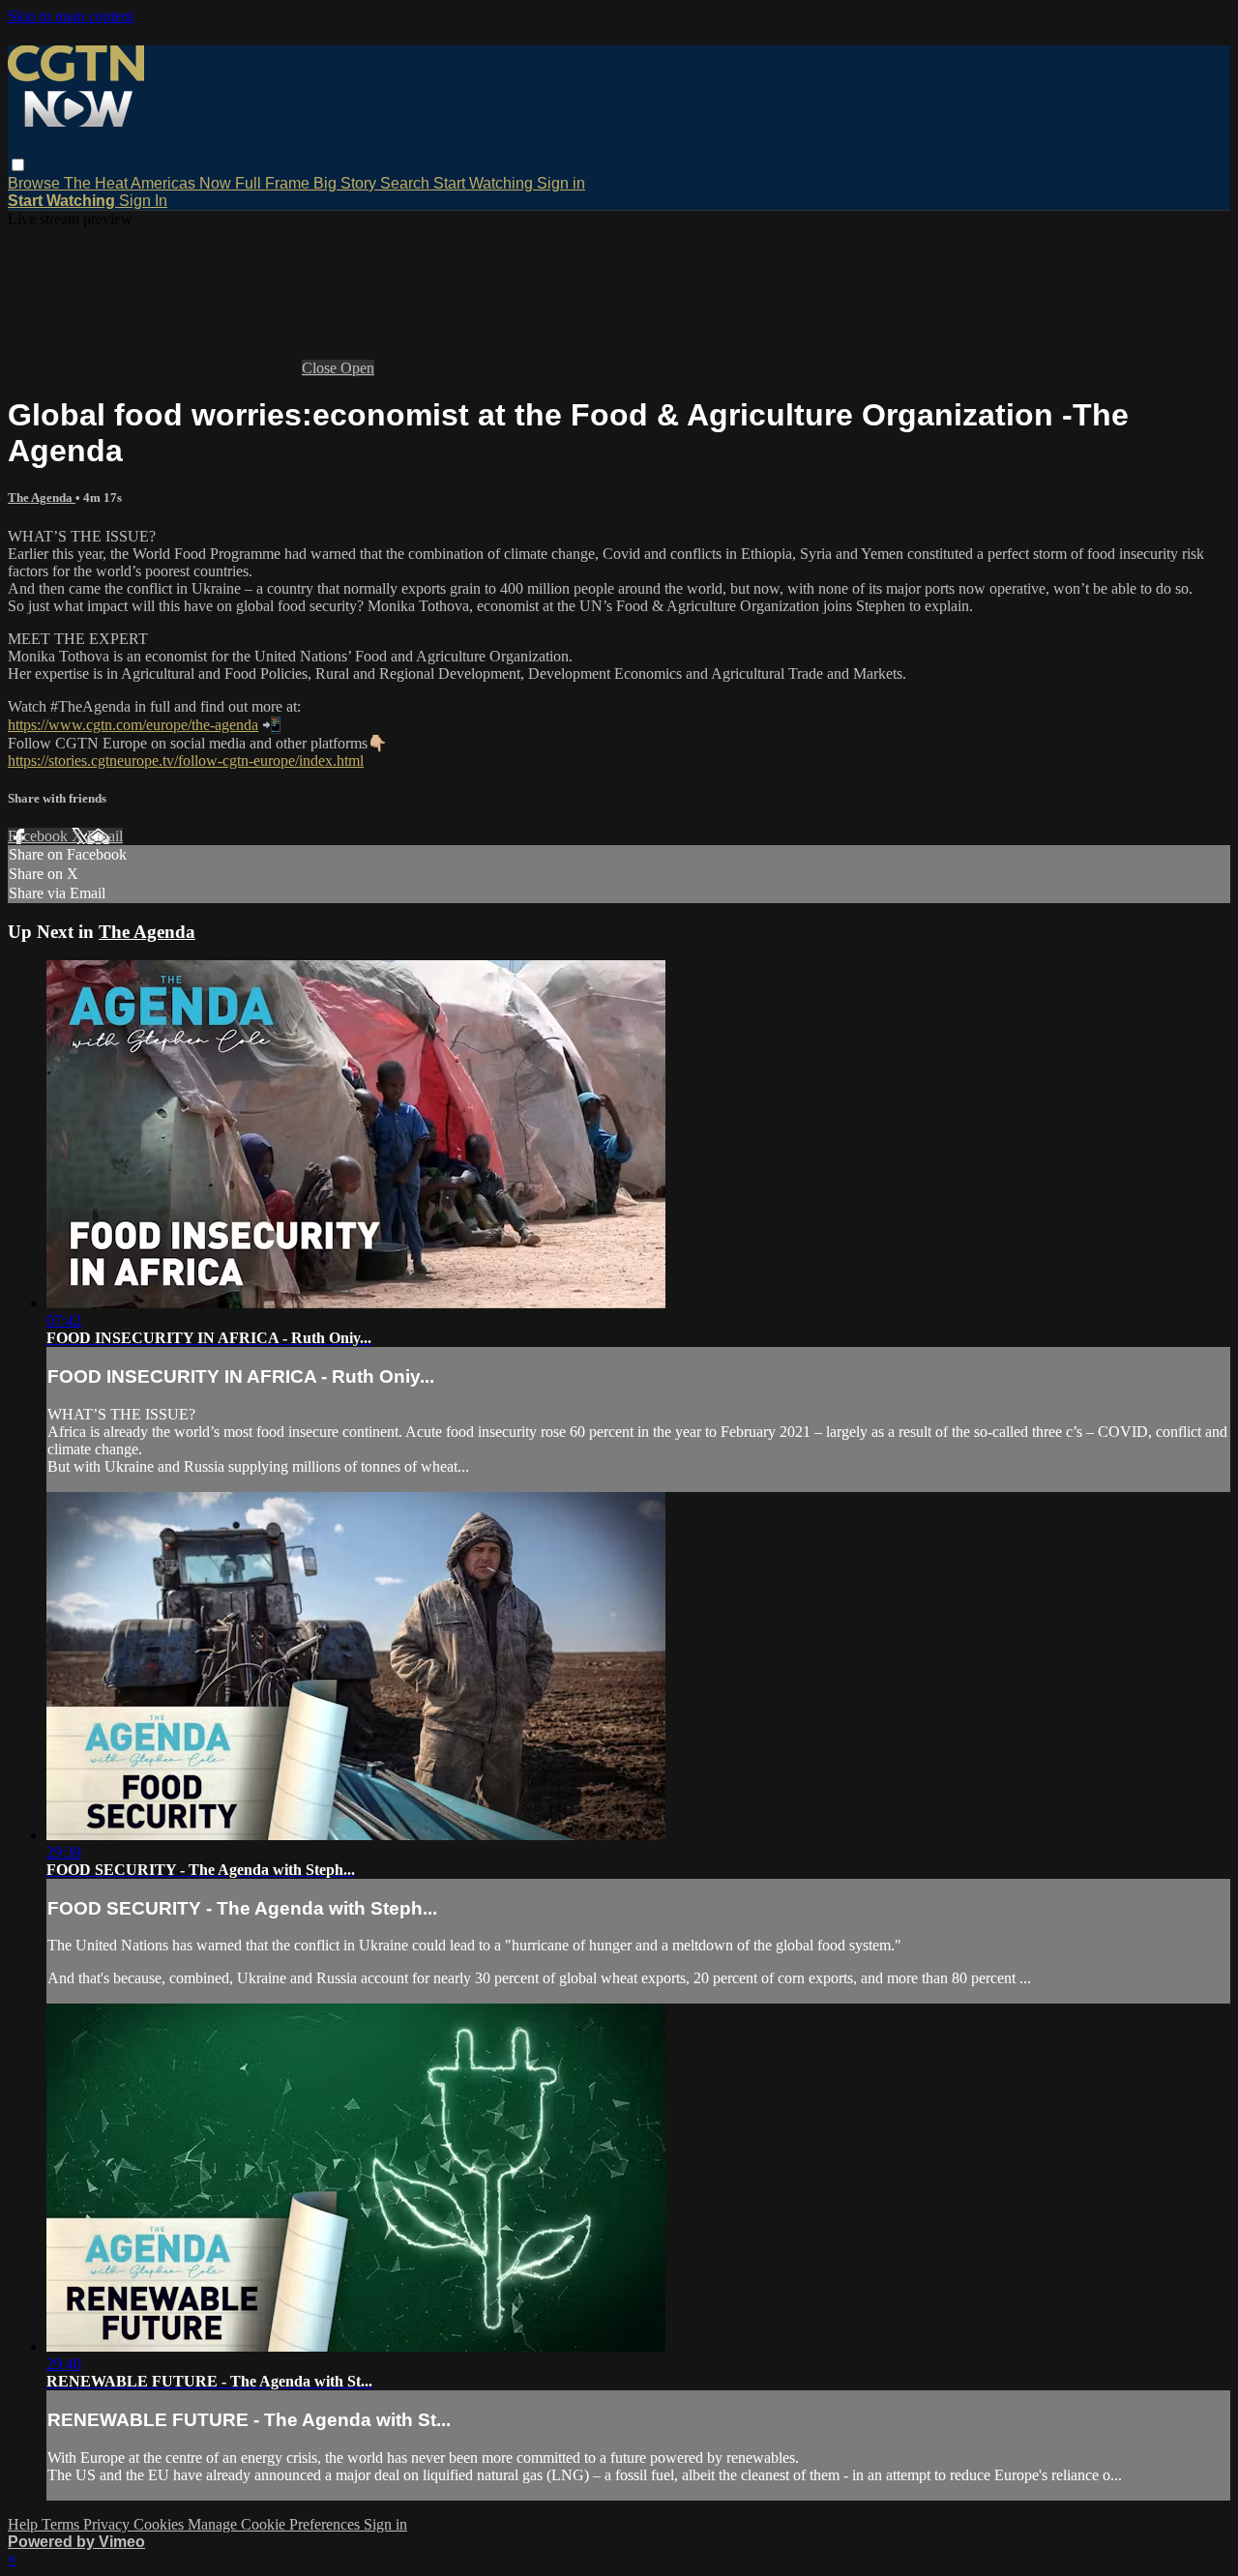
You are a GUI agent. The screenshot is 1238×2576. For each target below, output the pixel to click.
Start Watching (485, 183)
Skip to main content (71, 16)
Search (407, 183)
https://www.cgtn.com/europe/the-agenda (133, 725)
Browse (36, 183)
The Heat (97, 183)
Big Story (347, 183)
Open (357, 368)
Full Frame (274, 183)
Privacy (108, 2524)
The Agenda (42, 498)
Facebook (40, 836)
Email (105, 836)
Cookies (161, 2524)
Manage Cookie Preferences (276, 2524)
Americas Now (183, 183)
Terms (62, 2524)
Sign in (561, 183)
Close (321, 368)
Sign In (143, 201)
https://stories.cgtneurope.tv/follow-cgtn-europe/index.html (186, 761)
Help (25, 2524)
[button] (18, 165)
